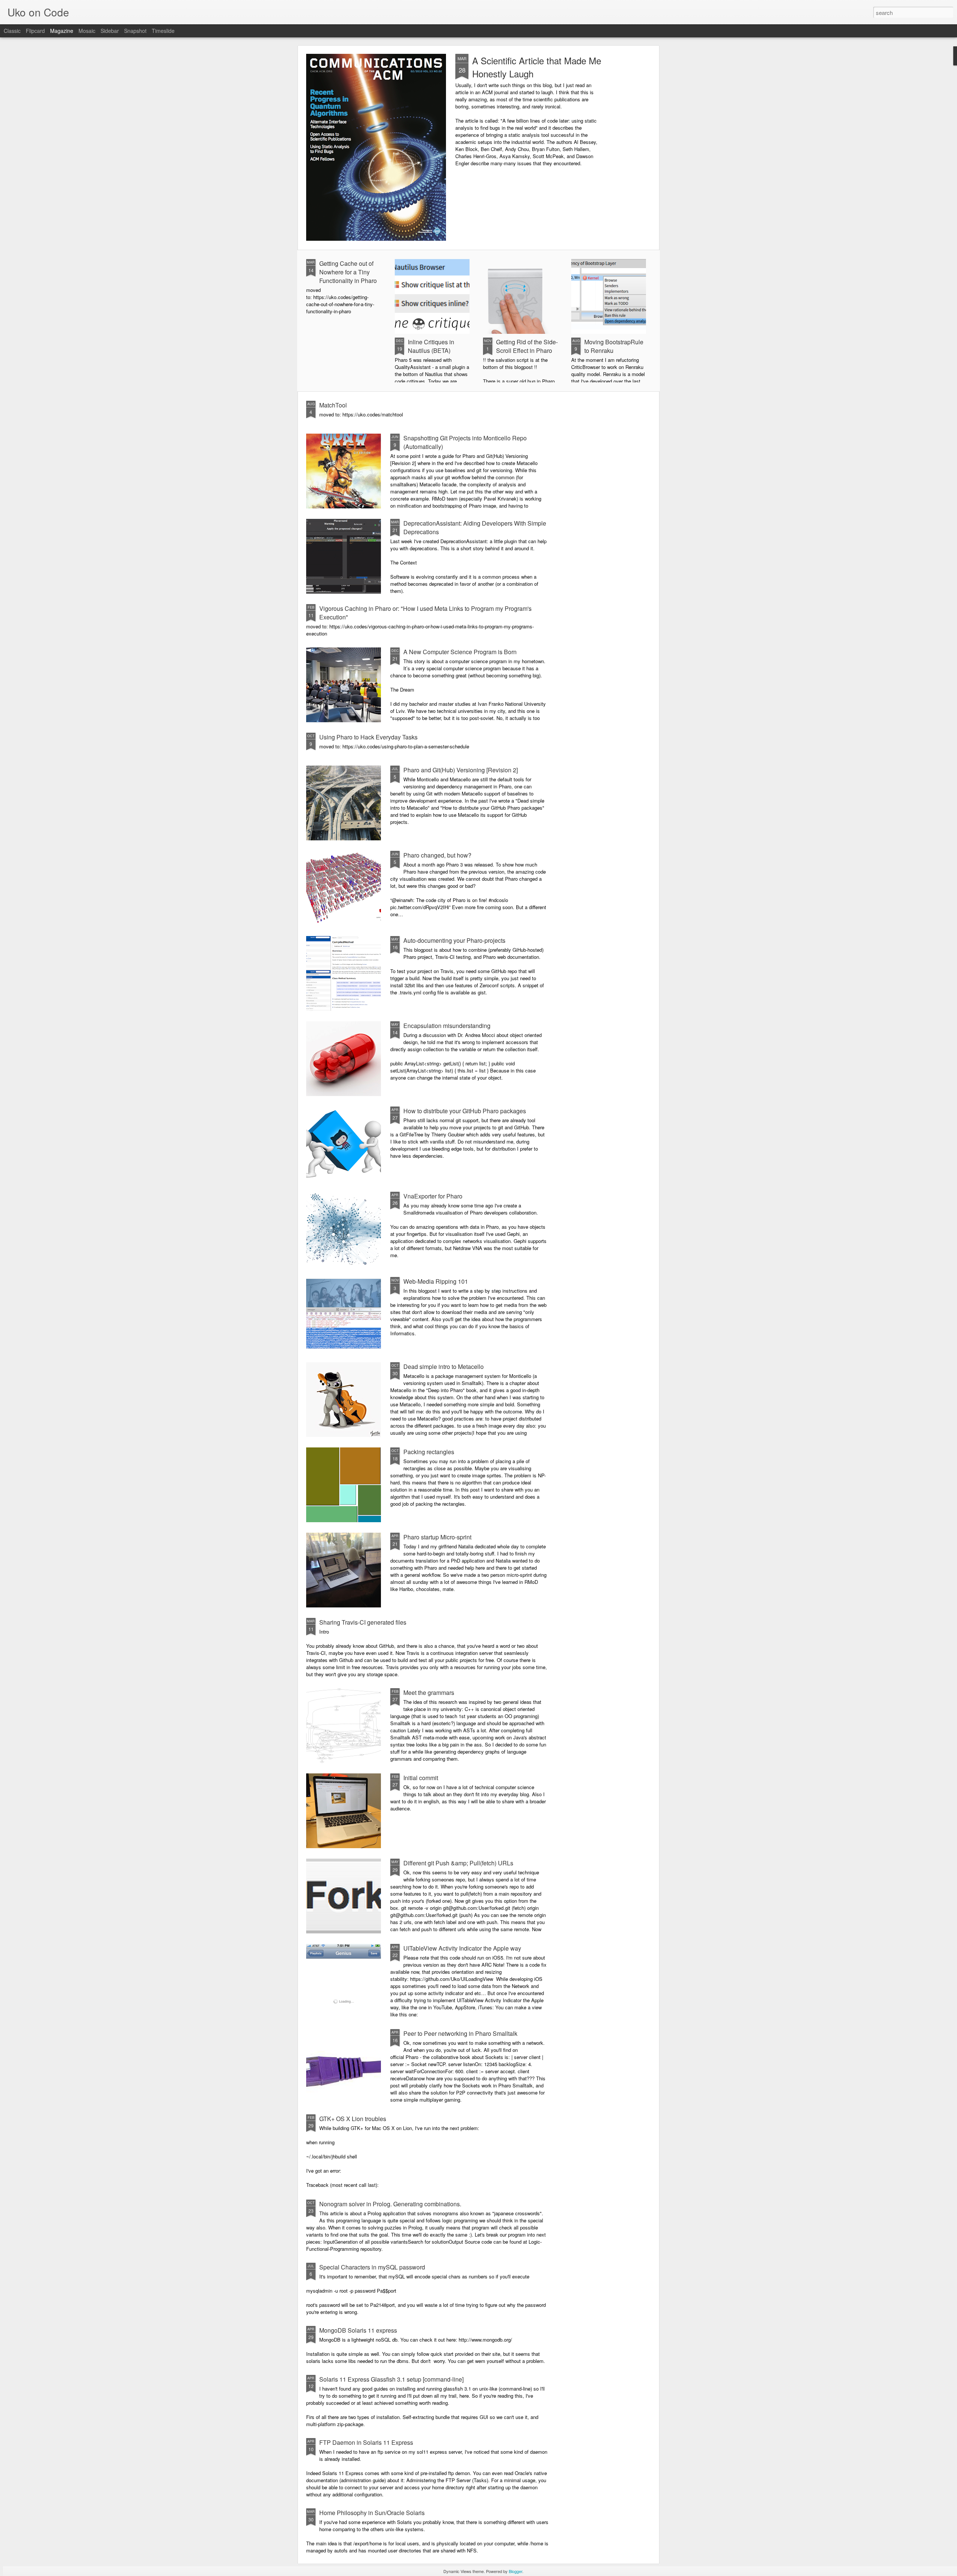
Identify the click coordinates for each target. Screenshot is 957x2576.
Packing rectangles (429, 1452)
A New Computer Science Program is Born (460, 652)
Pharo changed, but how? (437, 855)
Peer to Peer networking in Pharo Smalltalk (460, 2033)
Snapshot (135, 31)
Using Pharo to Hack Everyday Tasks (368, 737)
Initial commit (421, 1778)
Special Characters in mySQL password (372, 2267)
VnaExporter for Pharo (433, 1196)
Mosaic (87, 31)
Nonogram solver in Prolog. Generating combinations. (390, 2204)
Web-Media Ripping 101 (436, 1281)
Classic (12, 31)
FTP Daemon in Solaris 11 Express (366, 2442)
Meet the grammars (429, 1692)
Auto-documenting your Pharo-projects (454, 940)
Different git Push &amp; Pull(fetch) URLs (458, 1863)
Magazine (62, 31)
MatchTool (333, 405)
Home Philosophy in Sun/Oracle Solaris (372, 2513)
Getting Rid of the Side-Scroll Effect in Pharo (527, 346)
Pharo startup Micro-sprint (437, 1537)
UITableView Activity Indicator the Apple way (462, 1948)
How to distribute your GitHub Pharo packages (465, 1111)
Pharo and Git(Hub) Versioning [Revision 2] (461, 770)
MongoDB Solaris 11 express (358, 2330)
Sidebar (110, 31)
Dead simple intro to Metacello (444, 1367)
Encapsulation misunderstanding (447, 1026)
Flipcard (35, 31)
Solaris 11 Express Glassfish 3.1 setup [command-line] (391, 2379)
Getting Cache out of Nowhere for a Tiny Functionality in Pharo (348, 272)
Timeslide (163, 31)
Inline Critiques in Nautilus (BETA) (431, 346)
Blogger (516, 2571)
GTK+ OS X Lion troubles (353, 2119)
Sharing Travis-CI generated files (363, 1622)
